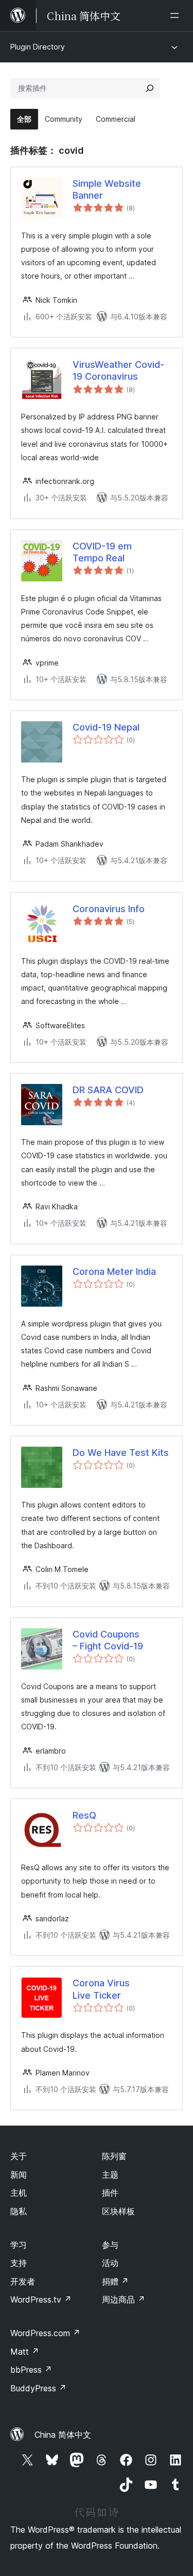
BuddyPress (38, 2388)
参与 (110, 2245)
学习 (19, 2245)
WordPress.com (45, 2333)
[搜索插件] (150, 88)
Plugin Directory (38, 47)
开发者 (23, 2281)
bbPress (31, 2370)
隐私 (19, 2211)
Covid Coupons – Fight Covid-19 (108, 1640)
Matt (25, 2352)
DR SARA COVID (108, 1090)
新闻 (19, 2175)
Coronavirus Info (109, 909)
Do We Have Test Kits (121, 1453)
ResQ (84, 1815)
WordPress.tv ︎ (41, 2299)
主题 (110, 2175)
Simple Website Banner (107, 189)
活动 (110, 2263)
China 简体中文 (63, 2435)
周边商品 (124, 2299)
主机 (19, 2193)
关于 (19, 2156)
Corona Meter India (114, 1271)
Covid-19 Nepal (106, 727)
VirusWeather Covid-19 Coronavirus (118, 370)
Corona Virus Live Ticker (101, 1989)
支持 (19, 2263)
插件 (110, 2193)
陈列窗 (114, 2156)
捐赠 (115, 2281)
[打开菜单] (177, 15)
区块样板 (118, 2211)
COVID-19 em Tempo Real (102, 552)
